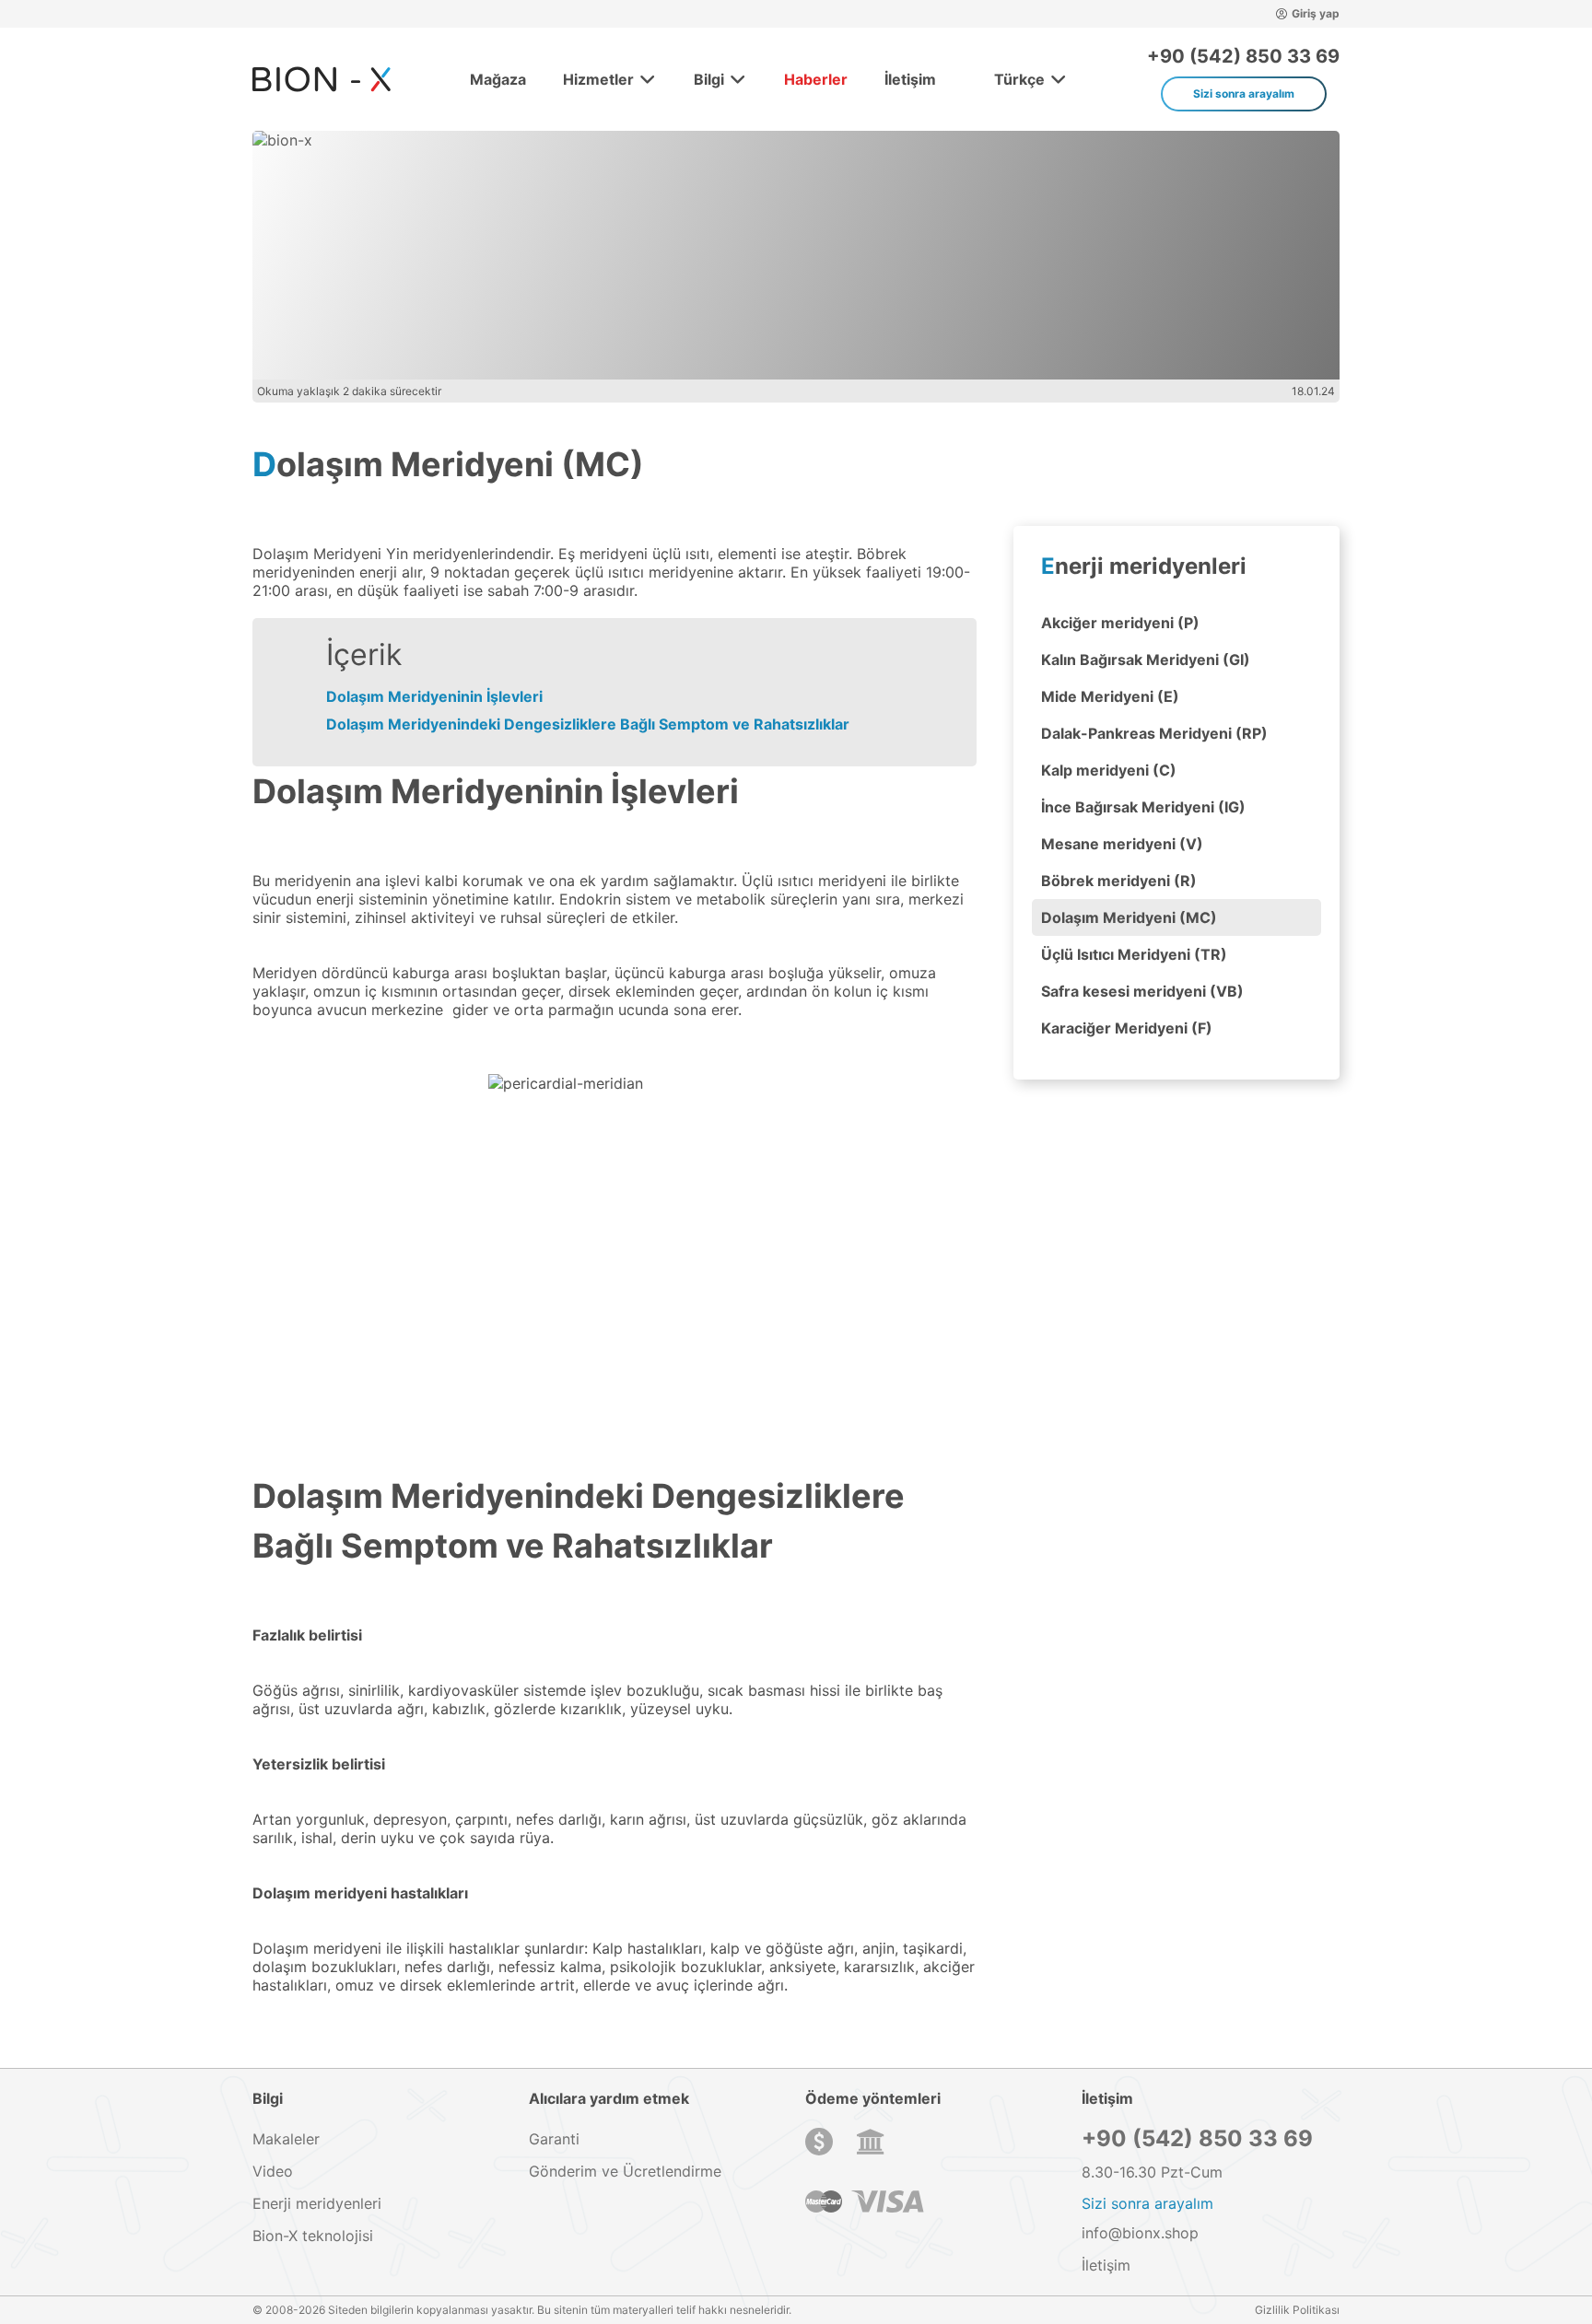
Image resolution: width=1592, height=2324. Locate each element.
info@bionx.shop (1140, 2233)
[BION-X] (322, 79)
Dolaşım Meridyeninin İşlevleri (434, 696)
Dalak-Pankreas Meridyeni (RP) (1154, 733)
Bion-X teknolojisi (313, 2236)
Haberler (816, 79)
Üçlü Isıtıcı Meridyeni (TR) (1134, 954)
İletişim (910, 79)
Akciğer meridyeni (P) (1120, 623)
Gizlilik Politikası (1297, 2310)
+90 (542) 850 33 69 (1243, 56)
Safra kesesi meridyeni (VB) (1142, 991)
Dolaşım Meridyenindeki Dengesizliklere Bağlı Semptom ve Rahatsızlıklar (588, 724)
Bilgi (709, 79)
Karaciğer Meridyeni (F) (1127, 1028)
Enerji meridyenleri (1144, 566)
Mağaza (498, 79)
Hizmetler (598, 79)
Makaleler (286, 2139)
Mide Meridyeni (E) (1110, 696)
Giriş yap (1316, 13)
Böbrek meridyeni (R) (1119, 881)
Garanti (554, 2139)
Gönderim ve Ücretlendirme (625, 2171)
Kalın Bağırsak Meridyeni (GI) (1146, 660)
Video (273, 2171)
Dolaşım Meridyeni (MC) (1129, 917)
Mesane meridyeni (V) (1122, 844)
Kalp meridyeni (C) (1109, 770)
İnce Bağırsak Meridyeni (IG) (1143, 807)
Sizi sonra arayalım (1244, 93)
